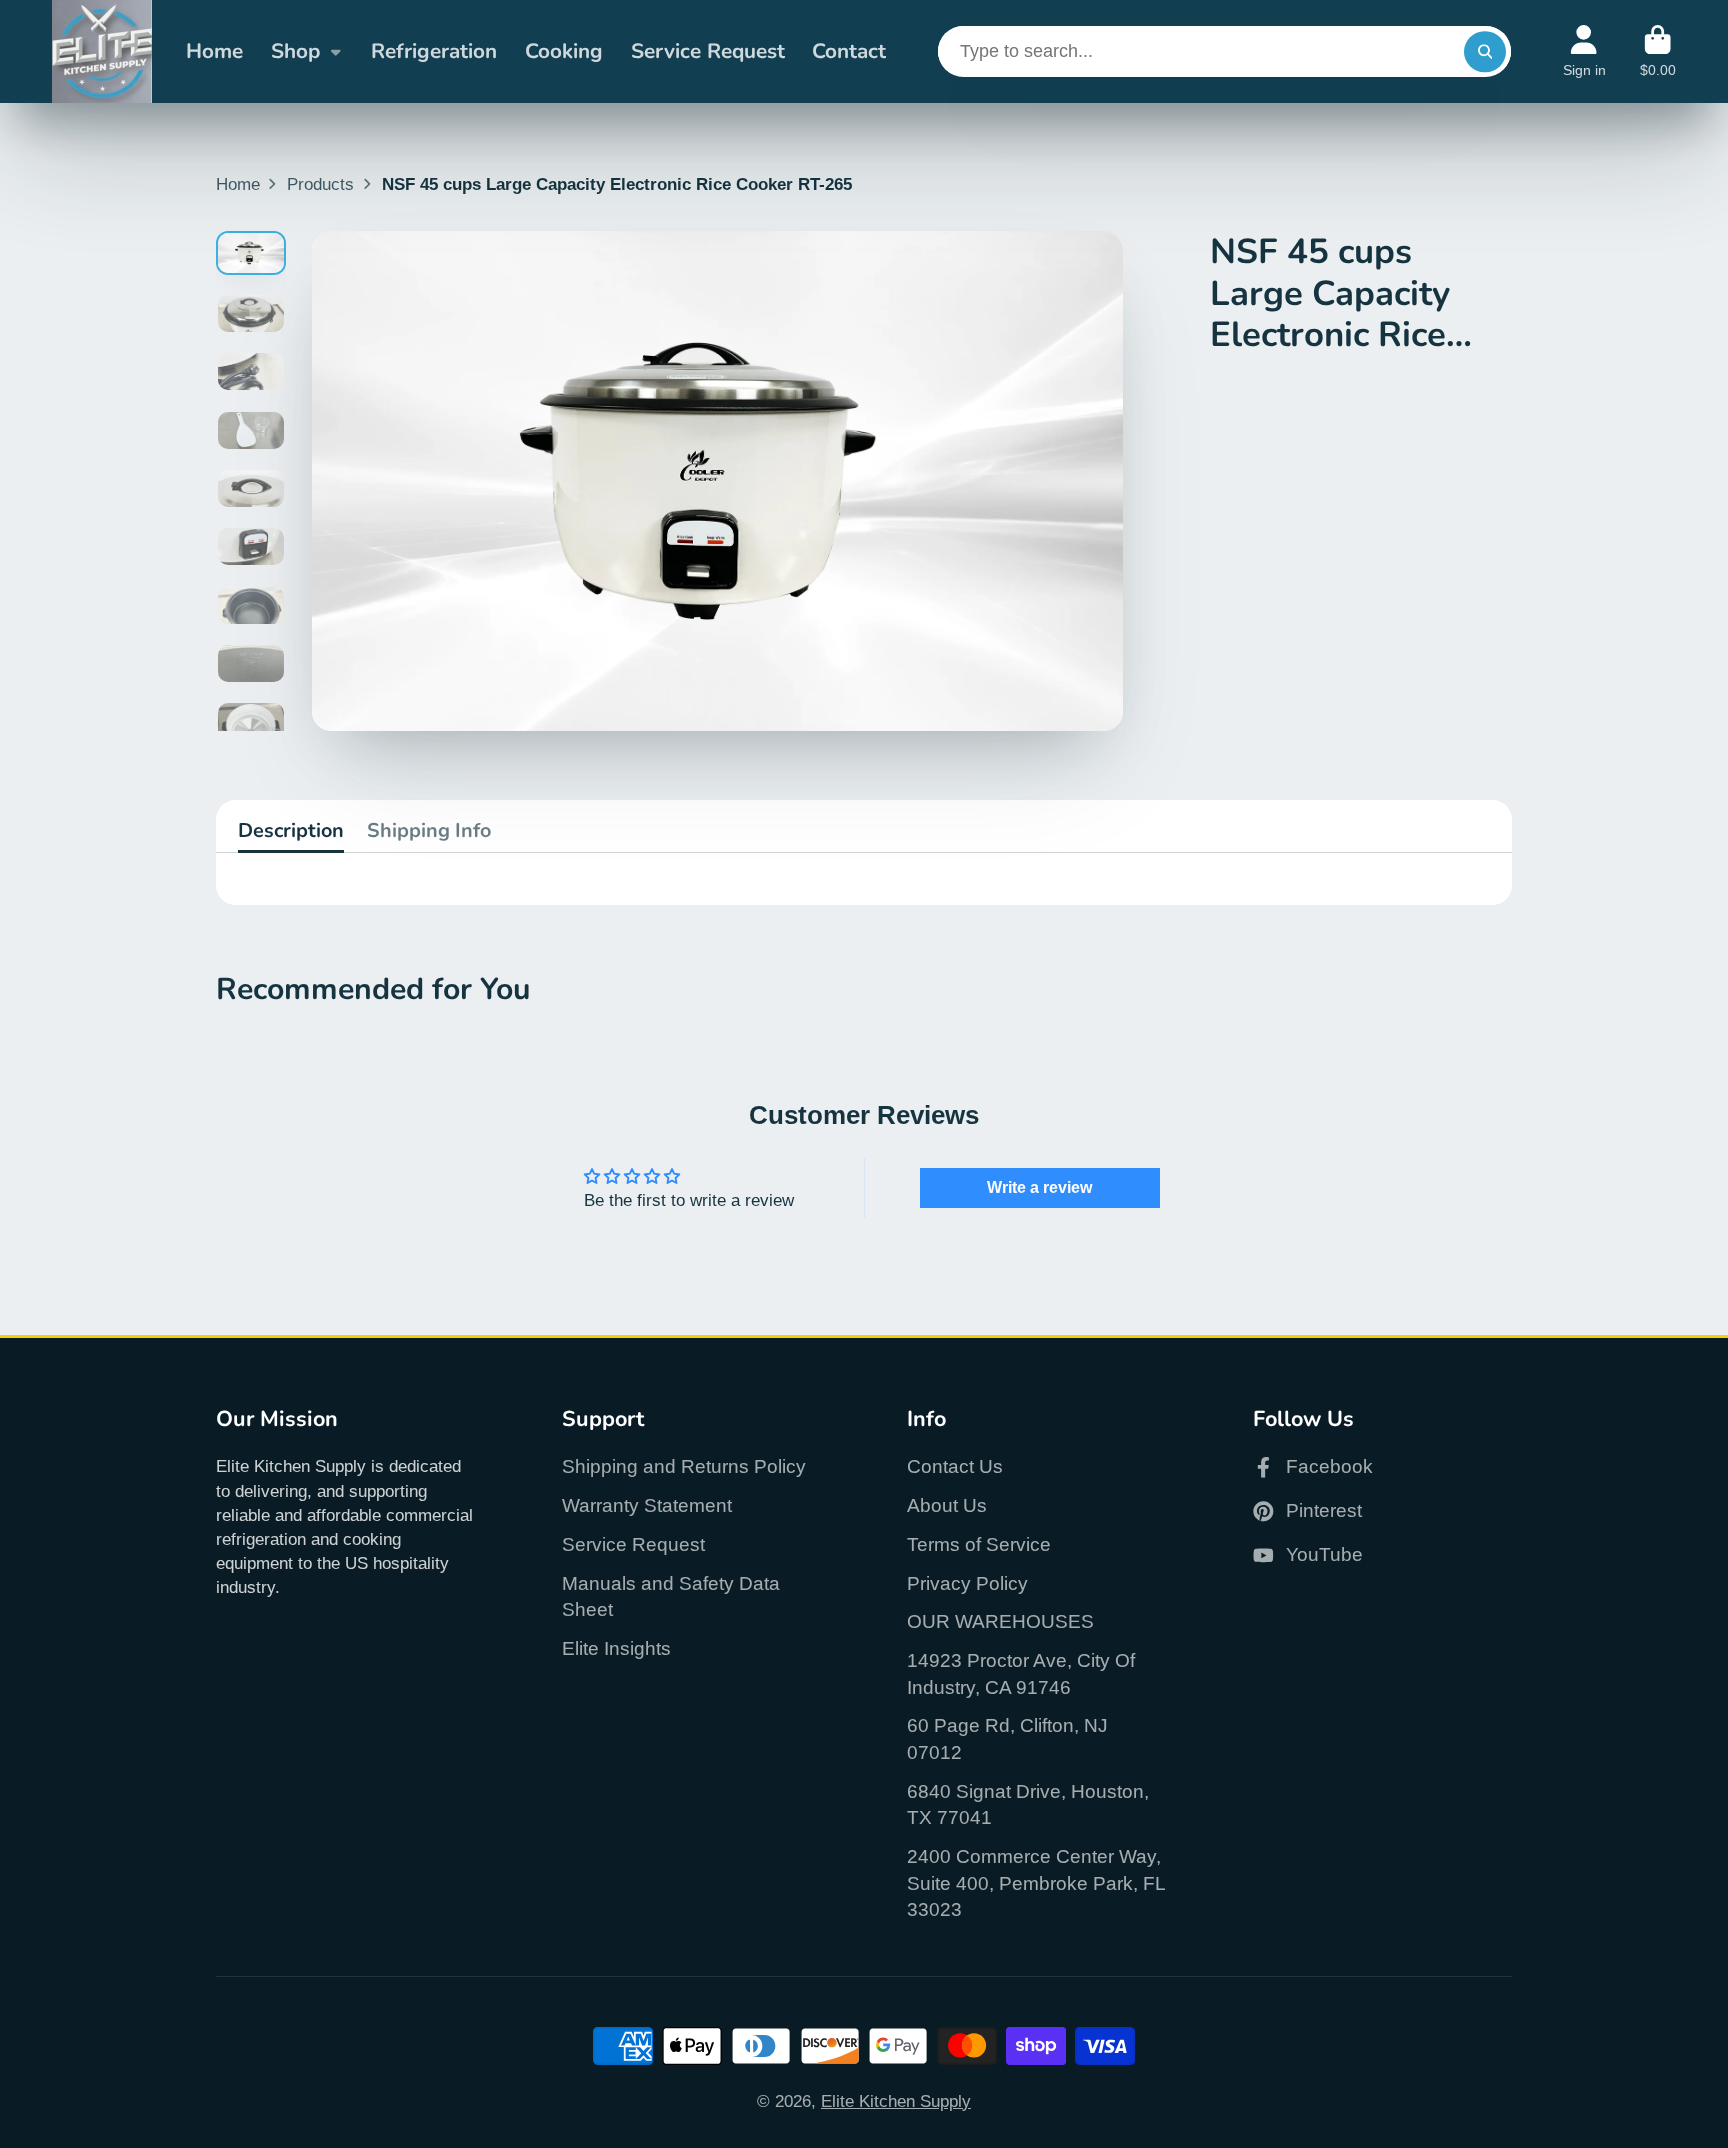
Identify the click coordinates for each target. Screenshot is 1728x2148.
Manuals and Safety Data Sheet (671, 1597)
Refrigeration (434, 51)
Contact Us (955, 1466)
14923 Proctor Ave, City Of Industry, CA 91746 (1021, 1674)
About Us (947, 1505)
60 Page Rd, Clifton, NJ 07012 (1007, 1739)
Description (291, 830)
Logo (102, 51)
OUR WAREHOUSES (1000, 1621)
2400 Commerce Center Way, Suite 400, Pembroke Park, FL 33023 (1036, 1883)
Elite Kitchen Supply (896, 2101)
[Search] (1484, 51)
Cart (1658, 52)
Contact (849, 51)
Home (214, 51)
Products (320, 184)
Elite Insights (616, 1648)
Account (1584, 52)
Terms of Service (979, 1544)
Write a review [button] (1039, 1187)
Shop (295, 51)
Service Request (708, 51)
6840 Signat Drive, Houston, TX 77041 (1028, 1805)
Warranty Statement (647, 1505)
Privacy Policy (967, 1583)
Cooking (564, 51)
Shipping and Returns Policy (684, 1466)
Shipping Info (429, 830)
